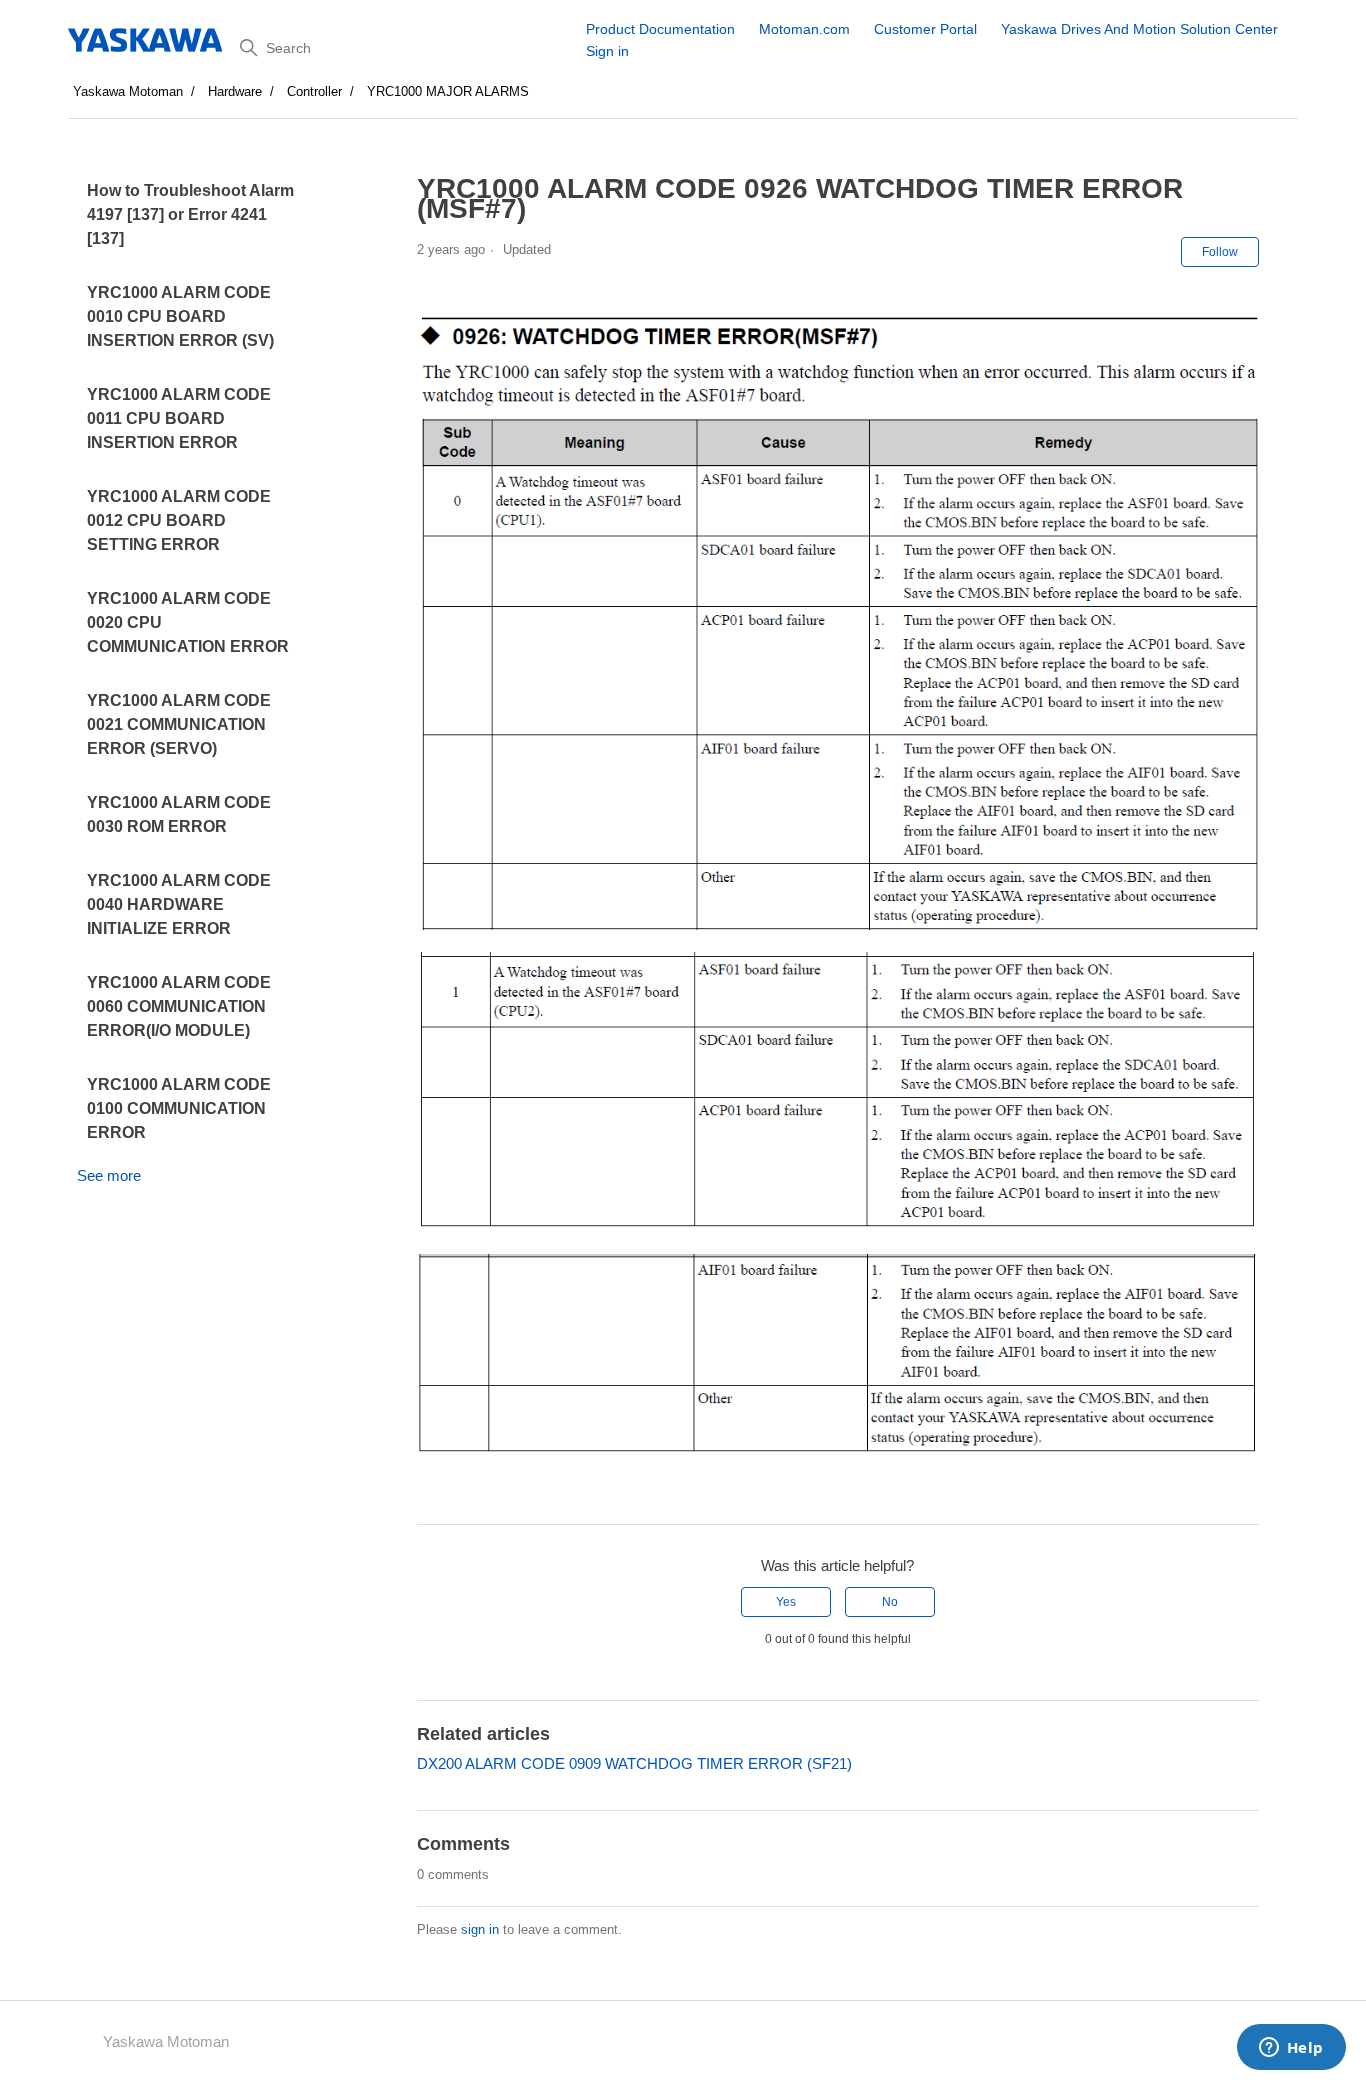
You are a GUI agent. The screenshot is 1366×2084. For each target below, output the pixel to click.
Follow (1220, 252)
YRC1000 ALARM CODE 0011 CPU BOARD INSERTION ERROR (179, 418)
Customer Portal (925, 29)
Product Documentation (660, 29)
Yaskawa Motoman (128, 91)
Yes (786, 1602)
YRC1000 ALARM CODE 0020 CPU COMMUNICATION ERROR (188, 622)
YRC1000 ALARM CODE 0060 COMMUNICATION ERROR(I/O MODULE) (179, 1006)
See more (109, 1175)
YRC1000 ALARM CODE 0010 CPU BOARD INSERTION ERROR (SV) (180, 316)
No (890, 1602)
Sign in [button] (607, 51)
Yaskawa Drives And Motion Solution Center (1139, 29)
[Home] (146, 40)
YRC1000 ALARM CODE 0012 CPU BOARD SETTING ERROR (179, 520)
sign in (480, 1929)
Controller (314, 91)
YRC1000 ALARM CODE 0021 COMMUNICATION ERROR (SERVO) (179, 724)
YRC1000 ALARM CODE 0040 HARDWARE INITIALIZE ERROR (179, 904)
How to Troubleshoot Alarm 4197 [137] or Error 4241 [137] (190, 214)
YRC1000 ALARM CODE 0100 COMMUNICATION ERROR (179, 1108)
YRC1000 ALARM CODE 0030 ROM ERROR (179, 814)
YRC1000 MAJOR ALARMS (448, 91)
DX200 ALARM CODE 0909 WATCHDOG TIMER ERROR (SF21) (634, 1763)
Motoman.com (804, 29)
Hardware (235, 91)
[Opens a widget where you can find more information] (1291, 2049)
